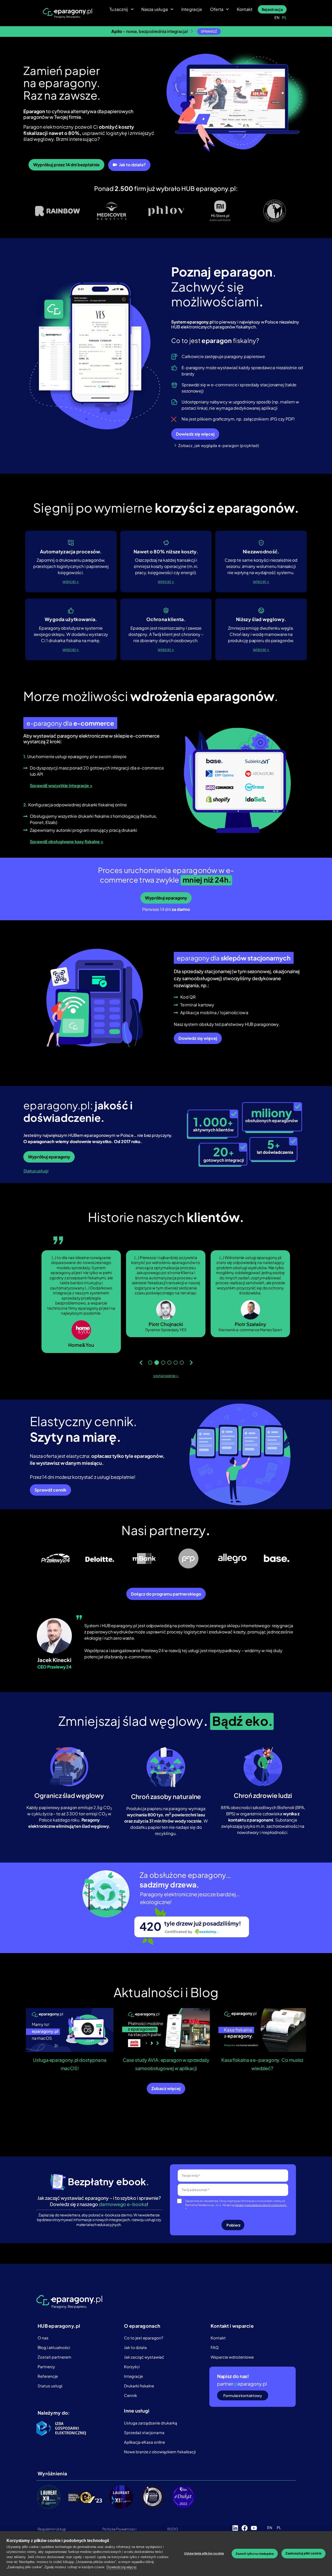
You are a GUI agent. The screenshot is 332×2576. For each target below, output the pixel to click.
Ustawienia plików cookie (204, 2553)
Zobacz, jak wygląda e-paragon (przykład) (219, 445)
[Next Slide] (191, 1356)
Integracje (192, 9)
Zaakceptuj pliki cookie (303, 2553)
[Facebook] (245, 2521)
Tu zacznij (119, 9)
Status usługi (36, 1171)
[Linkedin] (235, 2521)
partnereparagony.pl (242, 2377)
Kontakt (245, 9)
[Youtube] (254, 2521)
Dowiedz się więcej (122, 2567)
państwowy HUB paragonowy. (251, 1024)
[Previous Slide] (141, 1356)
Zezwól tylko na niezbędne (255, 2554)
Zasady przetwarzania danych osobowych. (261, 2198)
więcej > (71, 581)
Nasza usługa (155, 9)
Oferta (217, 9)
